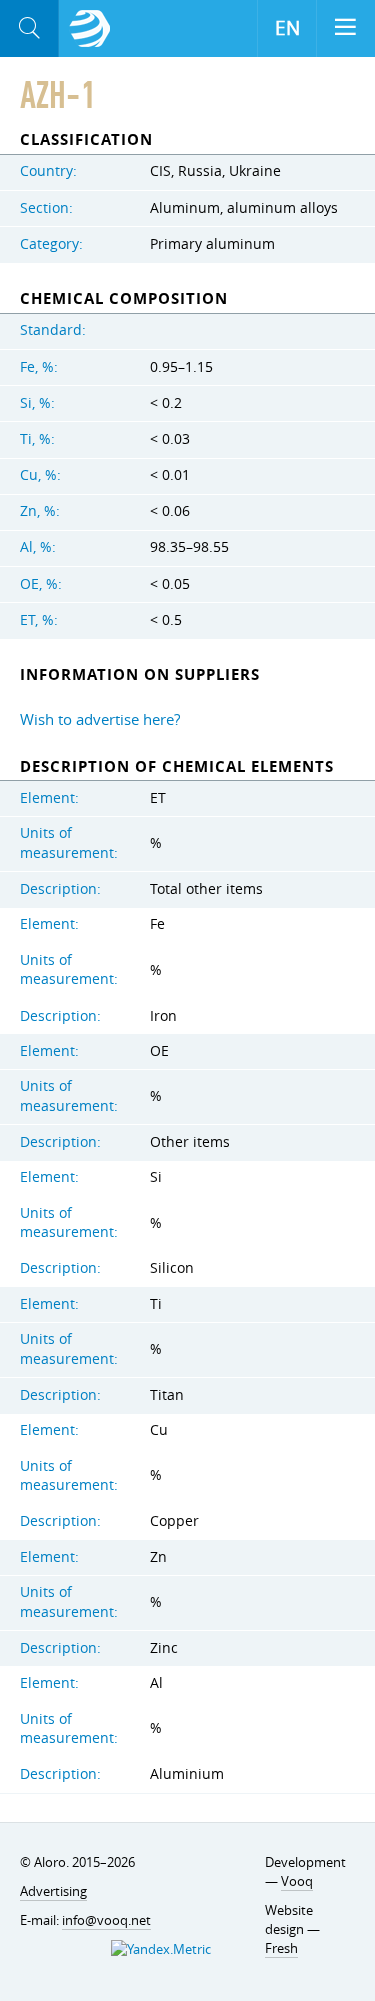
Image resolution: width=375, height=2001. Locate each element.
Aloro (90, 29)
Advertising (53, 1891)
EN (287, 28)
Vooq (297, 1881)
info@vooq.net (106, 1920)
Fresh (281, 1948)
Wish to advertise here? (100, 719)
